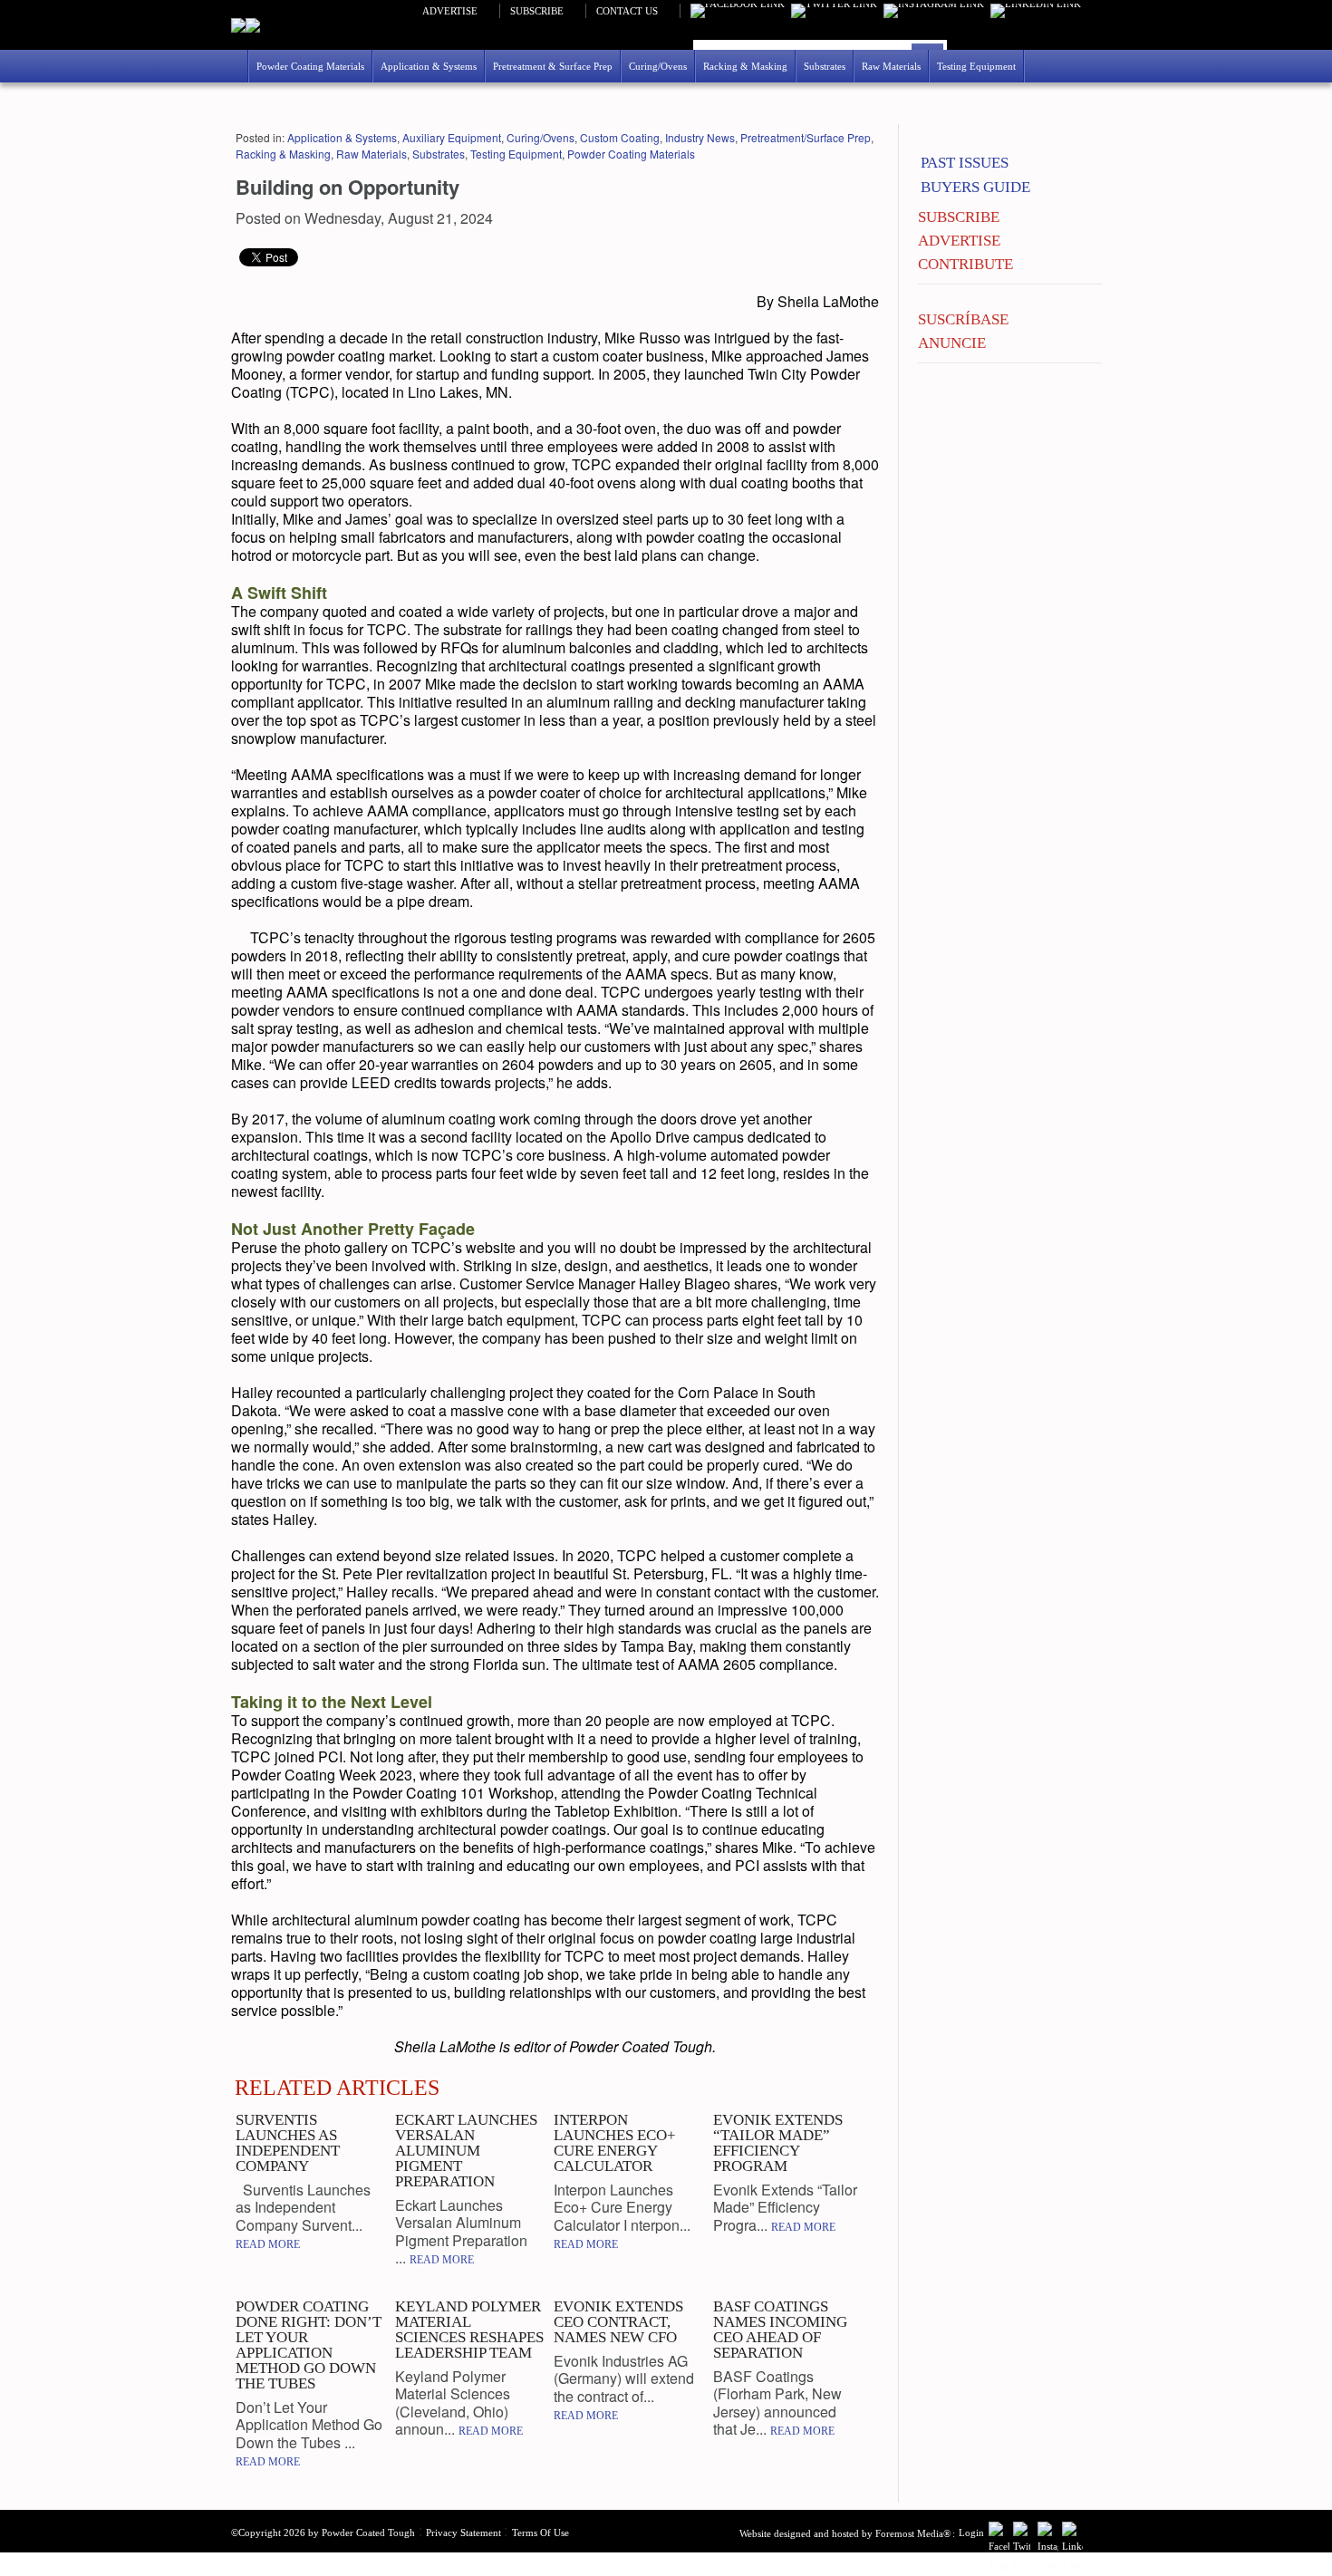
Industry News (700, 137)
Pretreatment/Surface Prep (806, 137)
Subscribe (537, 11)
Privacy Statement (463, 2533)
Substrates (439, 154)
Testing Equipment (516, 154)
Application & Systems (342, 137)
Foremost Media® (913, 2533)
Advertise (450, 11)
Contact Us (627, 11)
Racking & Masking (283, 154)
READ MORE (268, 2244)
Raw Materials (372, 154)
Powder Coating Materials (631, 154)
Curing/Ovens (541, 137)
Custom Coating (620, 137)
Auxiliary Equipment (452, 137)
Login (971, 2533)
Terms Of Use (541, 2533)
